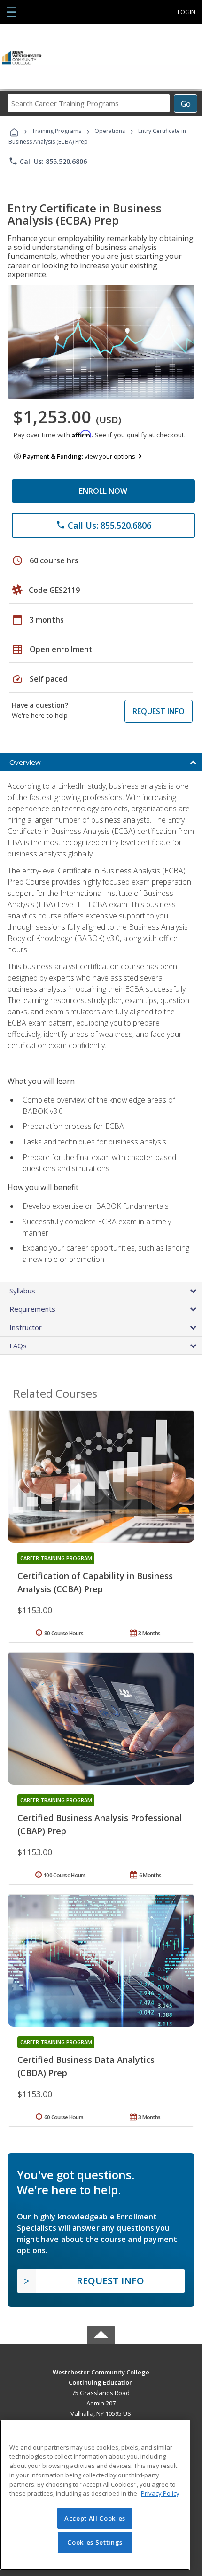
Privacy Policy (160, 2493)
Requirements (32, 1309)
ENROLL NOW (103, 491)
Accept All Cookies (95, 2518)
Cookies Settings (95, 2542)
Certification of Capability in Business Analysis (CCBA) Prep (95, 1582)
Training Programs (57, 131)
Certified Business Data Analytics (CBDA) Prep (86, 2066)
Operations (110, 131)
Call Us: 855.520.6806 (48, 161)
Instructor (26, 1327)
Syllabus (22, 1291)
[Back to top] (101, 2372)
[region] (95, 2495)
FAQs (18, 1346)
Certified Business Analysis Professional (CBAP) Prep (100, 1824)
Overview (25, 762)
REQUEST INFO (159, 711)
